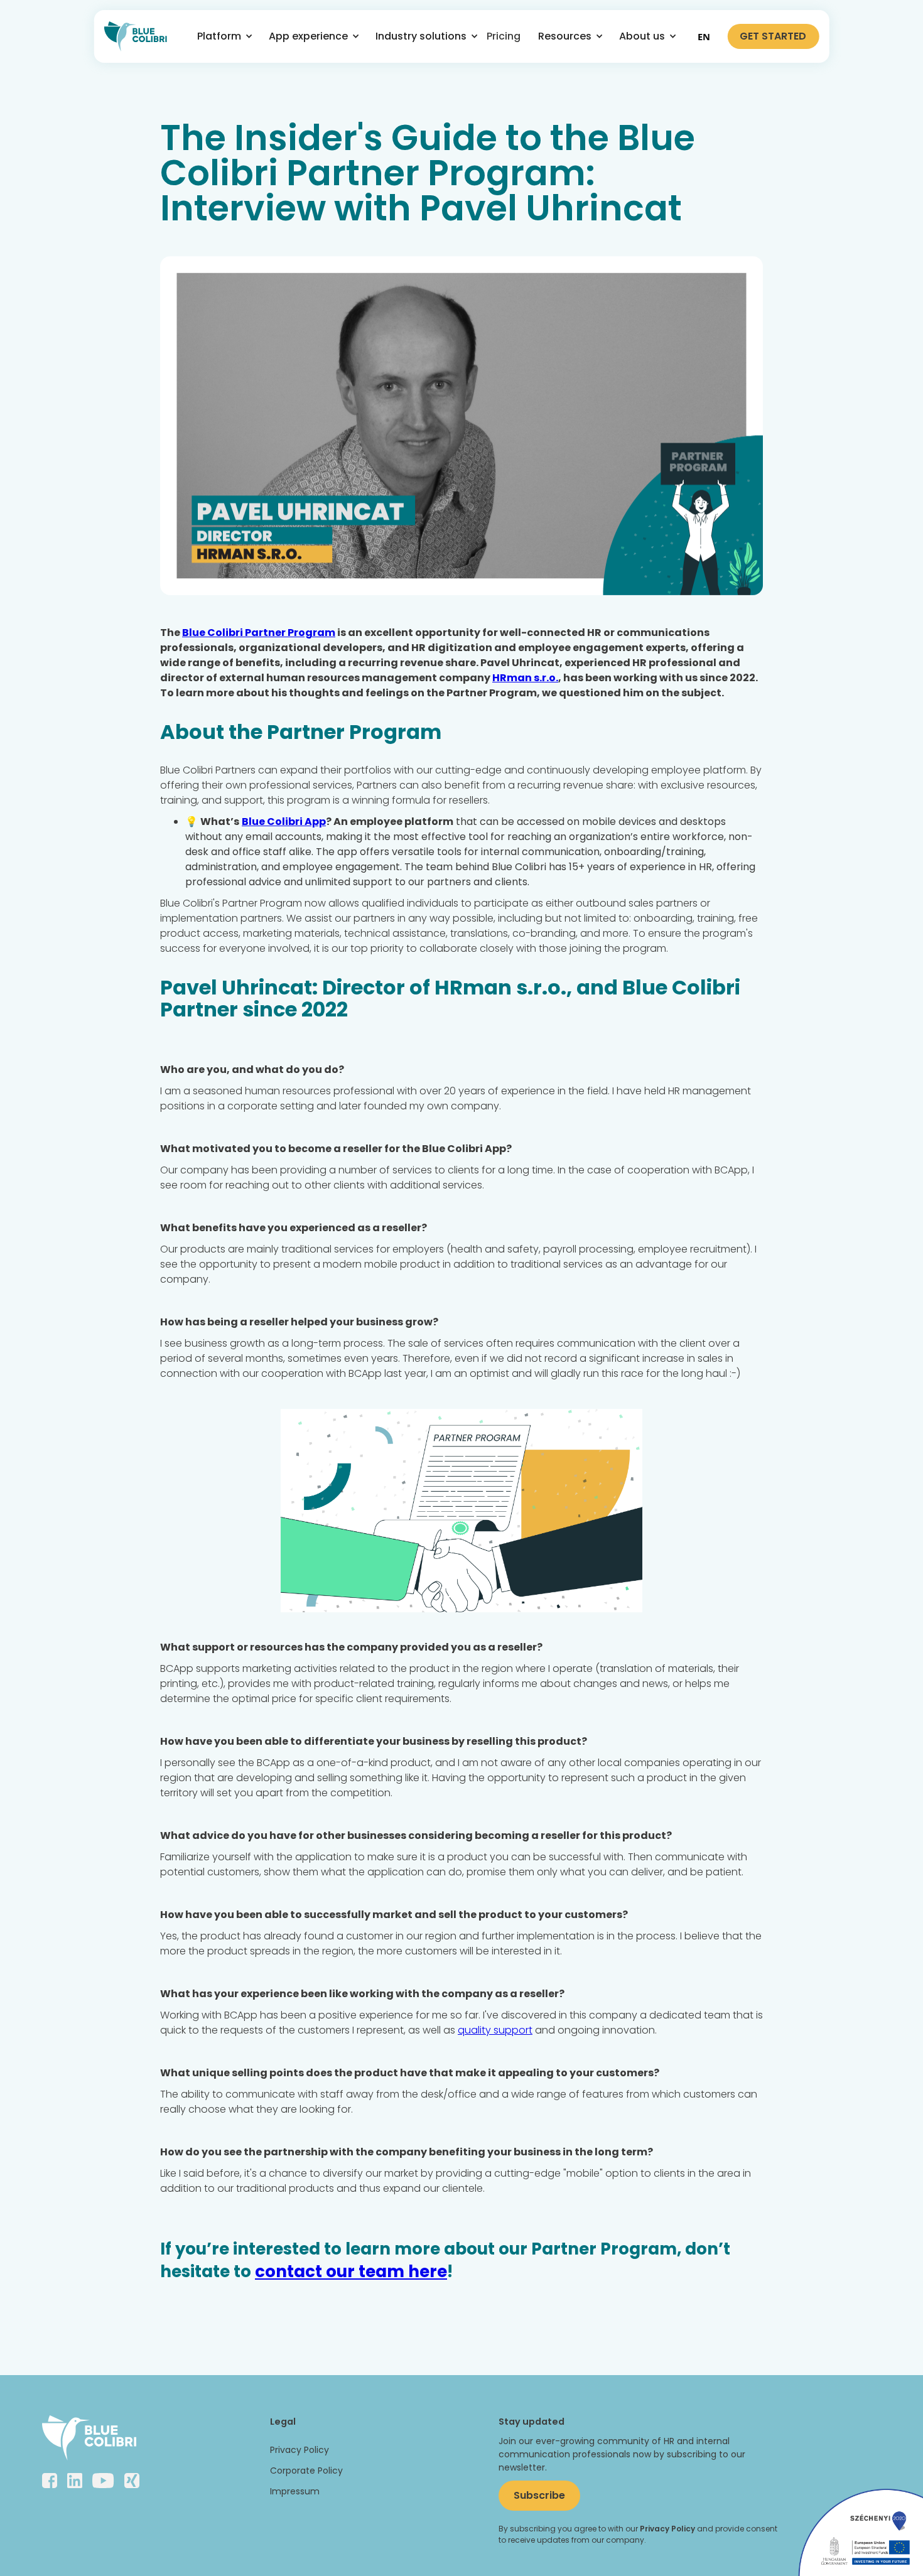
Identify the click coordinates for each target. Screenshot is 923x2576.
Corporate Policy (306, 2471)
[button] (220, 36)
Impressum (295, 2491)
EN (704, 36)
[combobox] (704, 36)
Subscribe (539, 2495)
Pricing (504, 36)
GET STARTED (773, 36)
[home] (136, 36)
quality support (495, 2030)
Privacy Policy (300, 2450)
